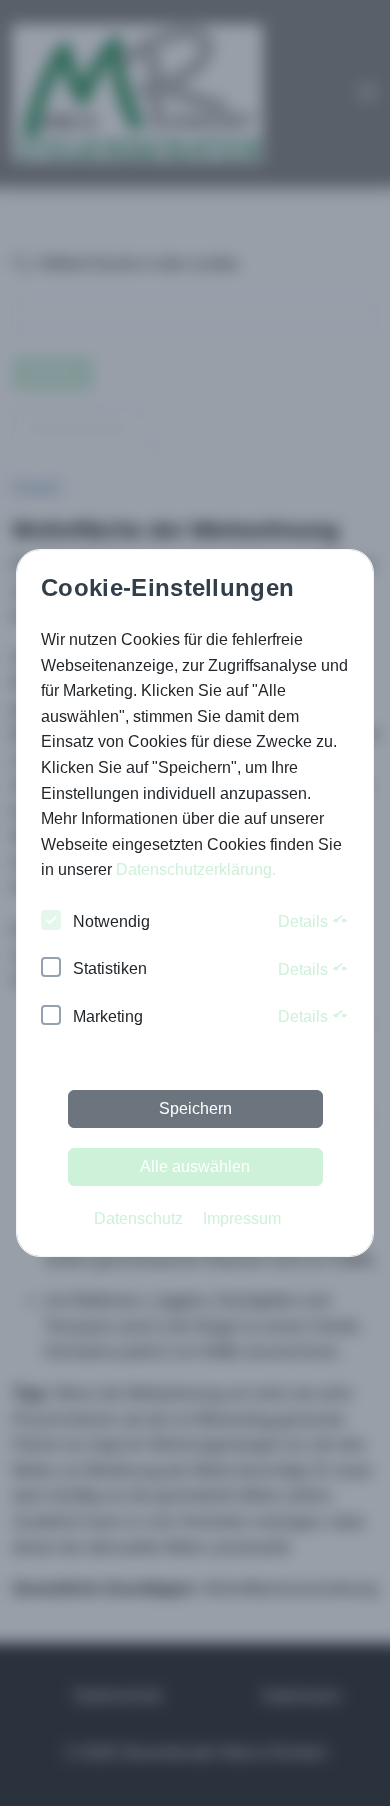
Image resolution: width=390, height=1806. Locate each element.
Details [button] (305, 921)
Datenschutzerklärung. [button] (196, 869)
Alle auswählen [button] (195, 1166)
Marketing (108, 1016)
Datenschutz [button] (138, 1218)
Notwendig (111, 921)
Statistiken (110, 968)
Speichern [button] (195, 1108)
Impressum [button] (242, 1218)
